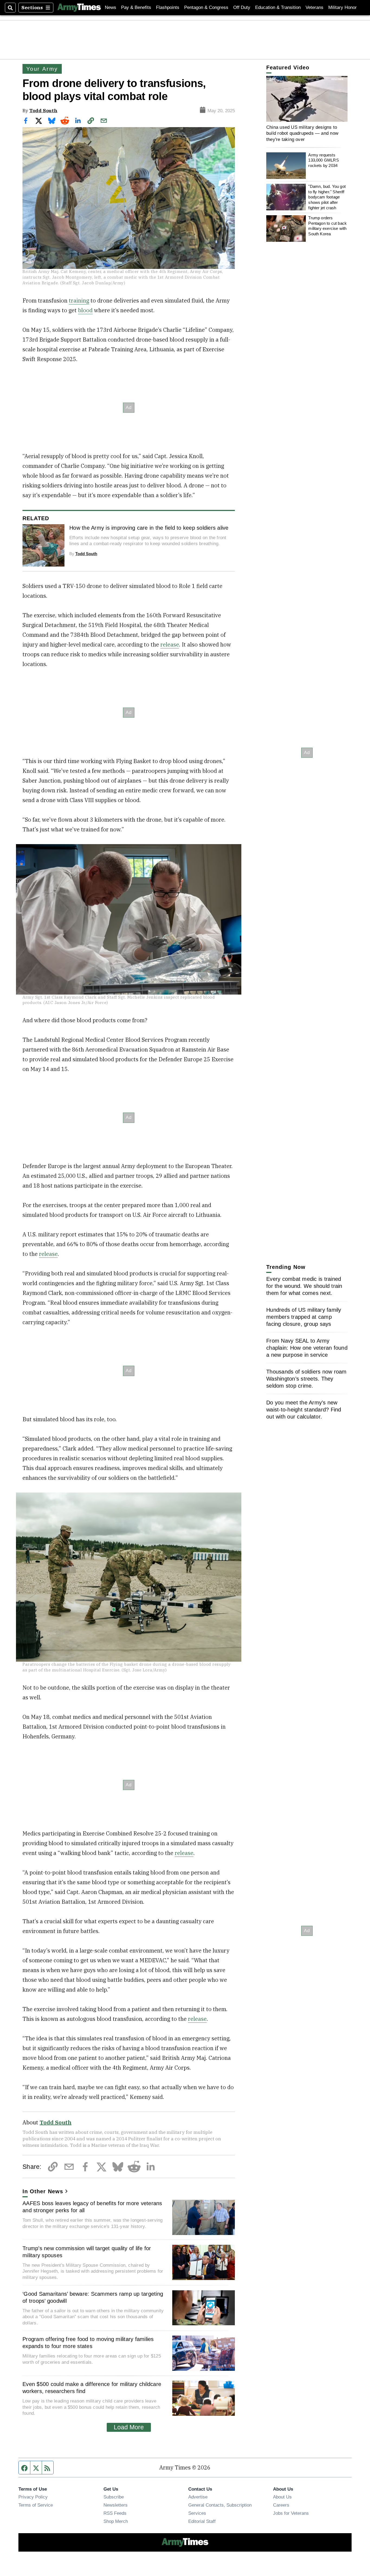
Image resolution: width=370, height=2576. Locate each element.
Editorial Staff (202, 2521)
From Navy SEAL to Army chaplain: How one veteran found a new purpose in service (307, 1348)
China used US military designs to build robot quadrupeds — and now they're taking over (302, 133)
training (79, 300)
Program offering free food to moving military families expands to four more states (88, 2343)
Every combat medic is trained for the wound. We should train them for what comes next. (304, 1286)
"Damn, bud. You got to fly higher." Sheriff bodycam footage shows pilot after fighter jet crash (327, 197)
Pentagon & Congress (206, 7)
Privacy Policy (33, 2497)
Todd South (43, 110)
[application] (307, 99)
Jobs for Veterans (291, 2513)
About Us (282, 2497)
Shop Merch (116, 2521)
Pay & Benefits (136, 7)
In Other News (43, 2191)
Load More (129, 2427)
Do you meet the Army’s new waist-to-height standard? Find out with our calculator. (304, 1410)
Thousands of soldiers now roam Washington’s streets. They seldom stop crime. (306, 1379)
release (170, 644)
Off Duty (242, 7)
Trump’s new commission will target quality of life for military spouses (87, 2252)
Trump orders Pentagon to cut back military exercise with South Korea (327, 226)
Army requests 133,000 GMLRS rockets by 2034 (323, 160)
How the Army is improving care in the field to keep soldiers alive (149, 528)
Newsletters (116, 2505)
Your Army (42, 69)
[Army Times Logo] (79, 8)
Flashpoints (168, 7)
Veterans (314, 7)
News (111, 7)
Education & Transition (278, 7)
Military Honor (343, 7)
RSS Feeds (115, 2513)
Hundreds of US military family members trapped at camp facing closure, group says (304, 1317)
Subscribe (114, 2497)
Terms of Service (36, 2505)
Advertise (198, 2497)
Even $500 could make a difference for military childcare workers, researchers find (92, 2388)
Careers (281, 2505)
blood (85, 310)
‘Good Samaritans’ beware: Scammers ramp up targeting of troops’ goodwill (93, 2297)
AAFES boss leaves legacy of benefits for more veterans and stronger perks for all (92, 2207)
